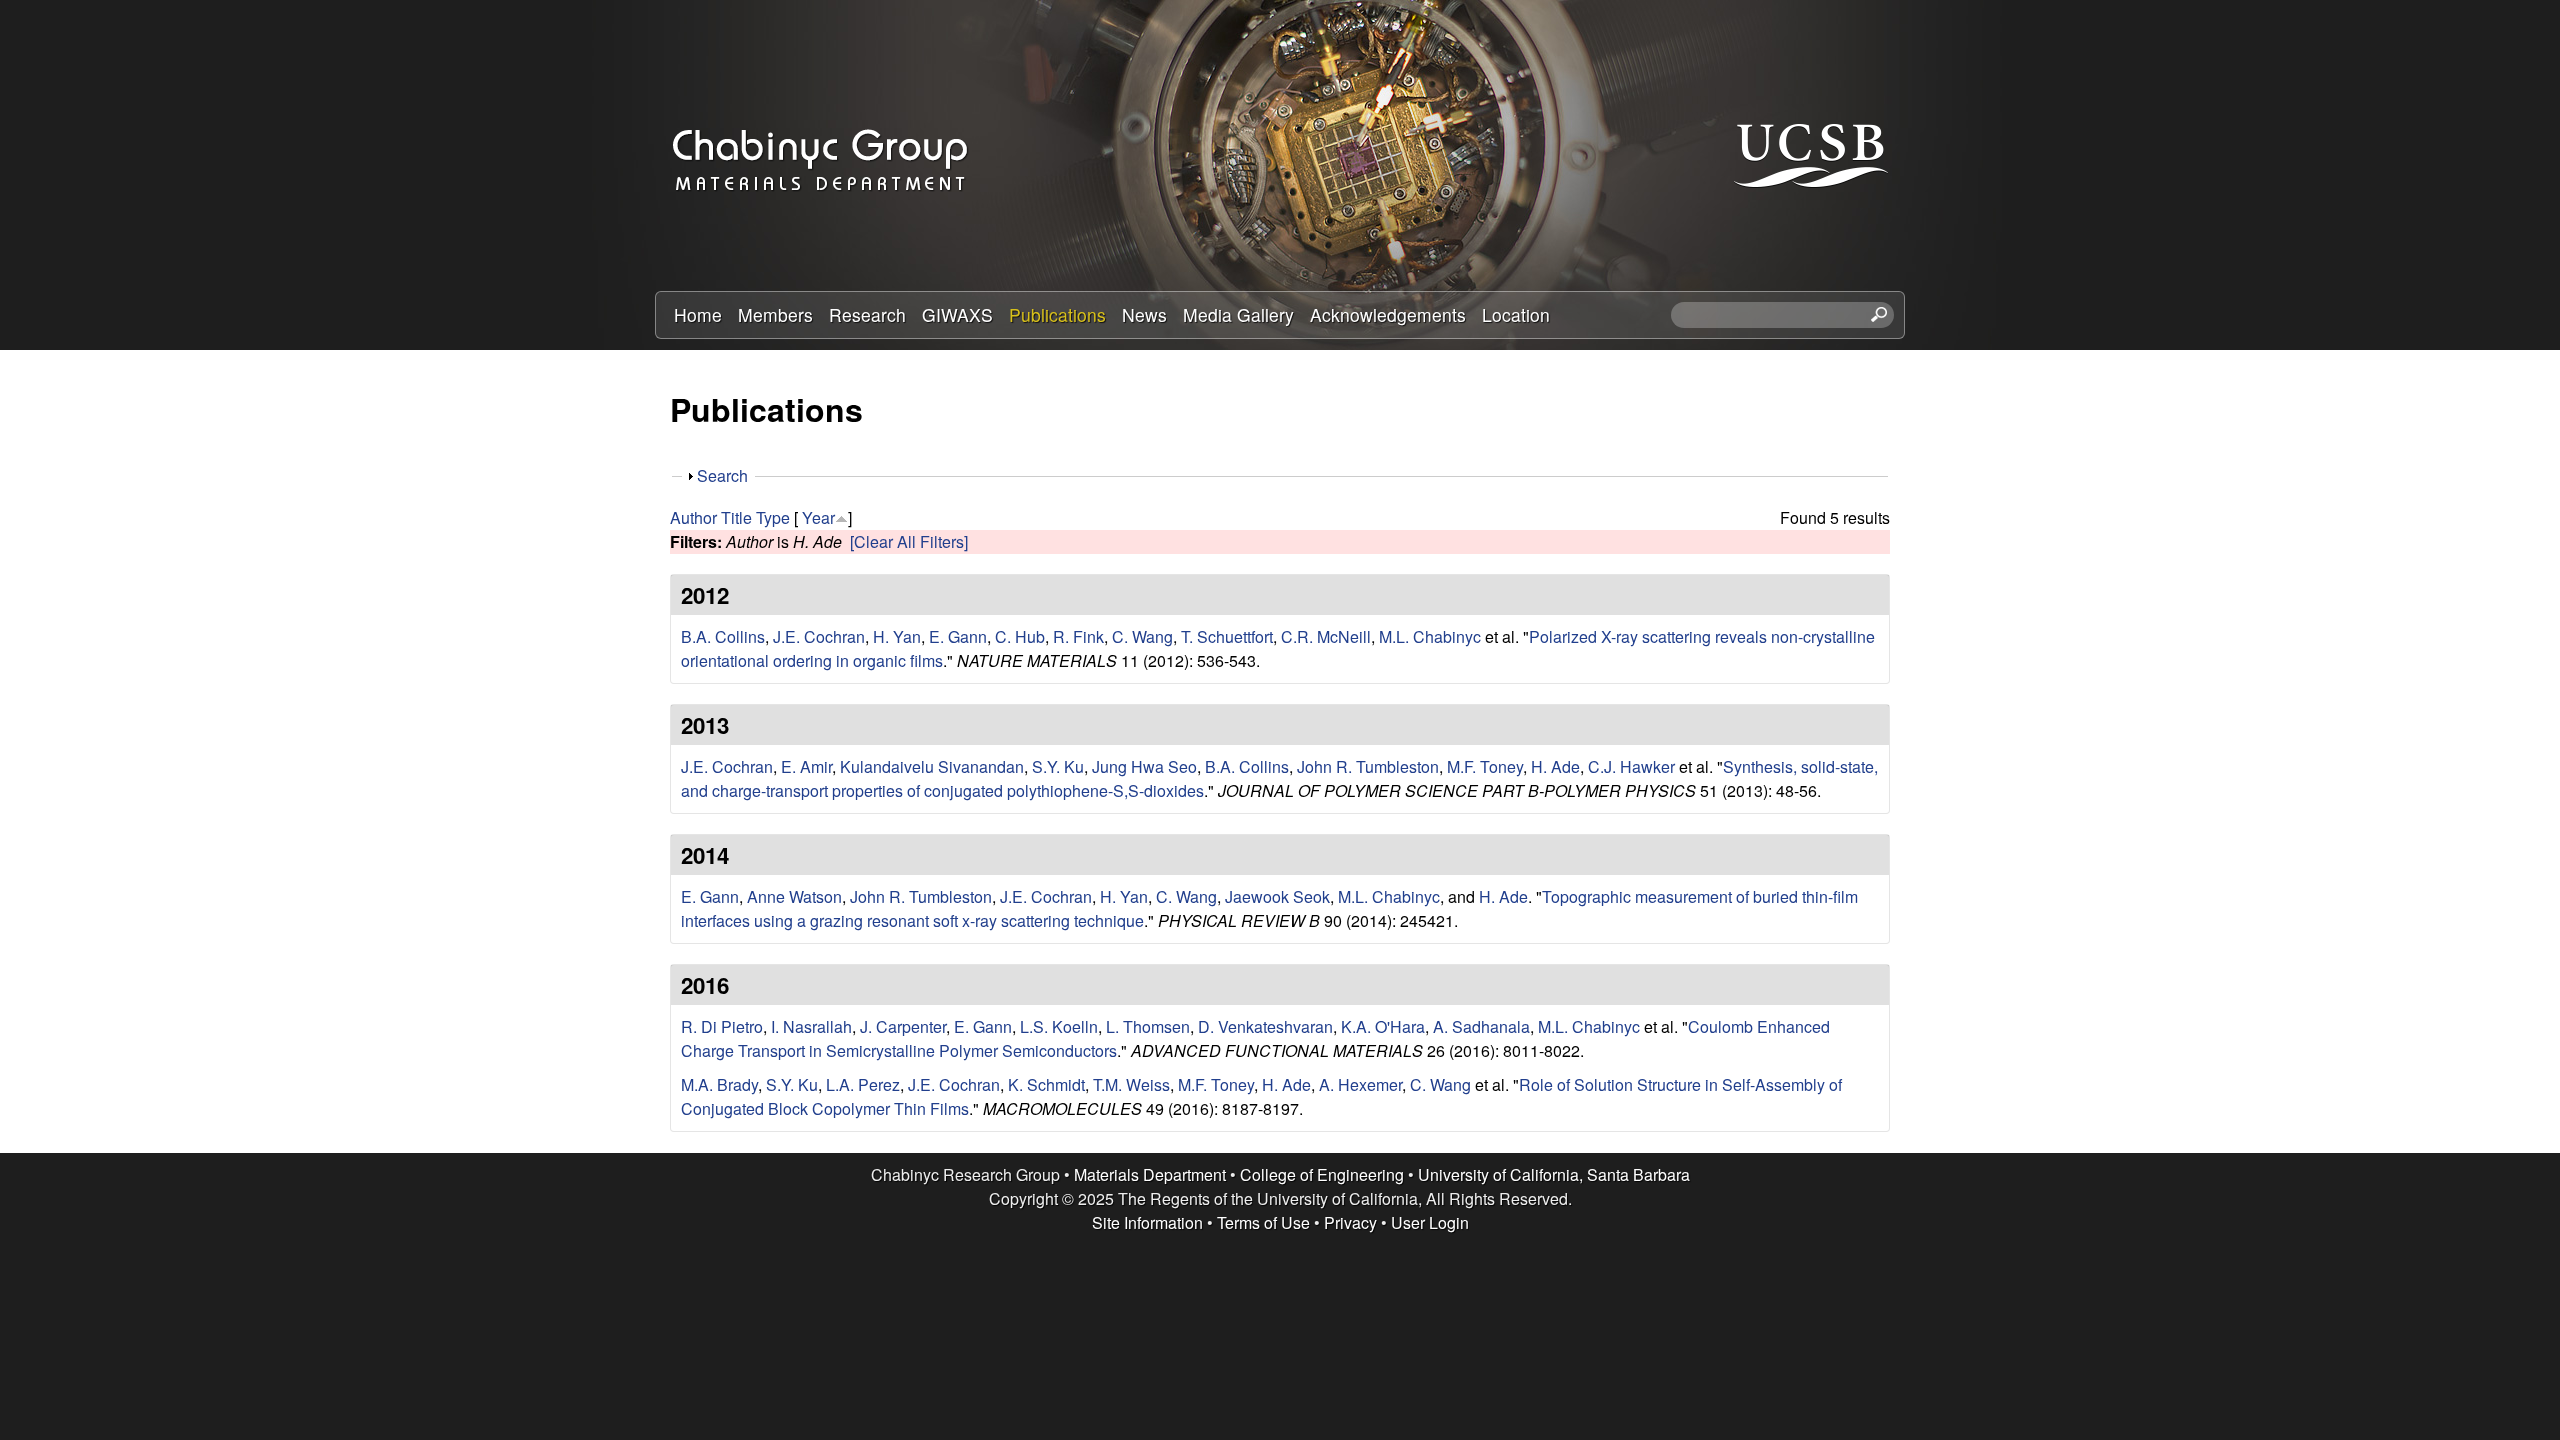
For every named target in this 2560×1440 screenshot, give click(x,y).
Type (773, 517)
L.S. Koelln (1059, 1026)
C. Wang (1142, 636)
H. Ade (1555, 766)
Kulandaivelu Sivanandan (932, 766)
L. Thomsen (1148, 1026)
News (1144, 314)
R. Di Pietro (722, 1026)
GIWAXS (957, 314)
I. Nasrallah (811, 1026)
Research (867, 314)
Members (775, 314)
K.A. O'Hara (1383, 1026)
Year (818, 517)
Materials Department (1150, 1174)
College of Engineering (1322, 1174)
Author (693, 517)
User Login (1430, 1222)
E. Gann (958, 636)
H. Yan (897, 636)
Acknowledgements (1388, 314)
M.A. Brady (719, 1084)
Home (698, 314)
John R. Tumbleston (1368, 766)
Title (736, 517)
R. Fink (1078, 636)
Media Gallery (1238, 314)
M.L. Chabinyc (1430, 636)
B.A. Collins (723, 636)
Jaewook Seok (1277, 896)
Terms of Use (1263, 1222)
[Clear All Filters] (909, 541)
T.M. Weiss (1131, 1084)
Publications (1057, 314)
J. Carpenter (903, 1026)
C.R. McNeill (1326, 636)
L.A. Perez (863, 1084)
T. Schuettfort (1227, 636)
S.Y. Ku (1058, 766)
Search (722, 475)
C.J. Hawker (1631, 766)
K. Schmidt (1046, 1084)
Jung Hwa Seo (1144, 766)
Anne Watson (794, 896)
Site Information (1147, 1222)
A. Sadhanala (1481, 1026)
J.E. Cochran (819, 636)
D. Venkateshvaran (1265, 1026)
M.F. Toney (1485, 766)
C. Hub (1020, 636)
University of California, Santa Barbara (1554, 1174)
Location (1516, 314)
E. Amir (806, 766)
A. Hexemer (1360, 1084)
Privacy (1350, 1222)
